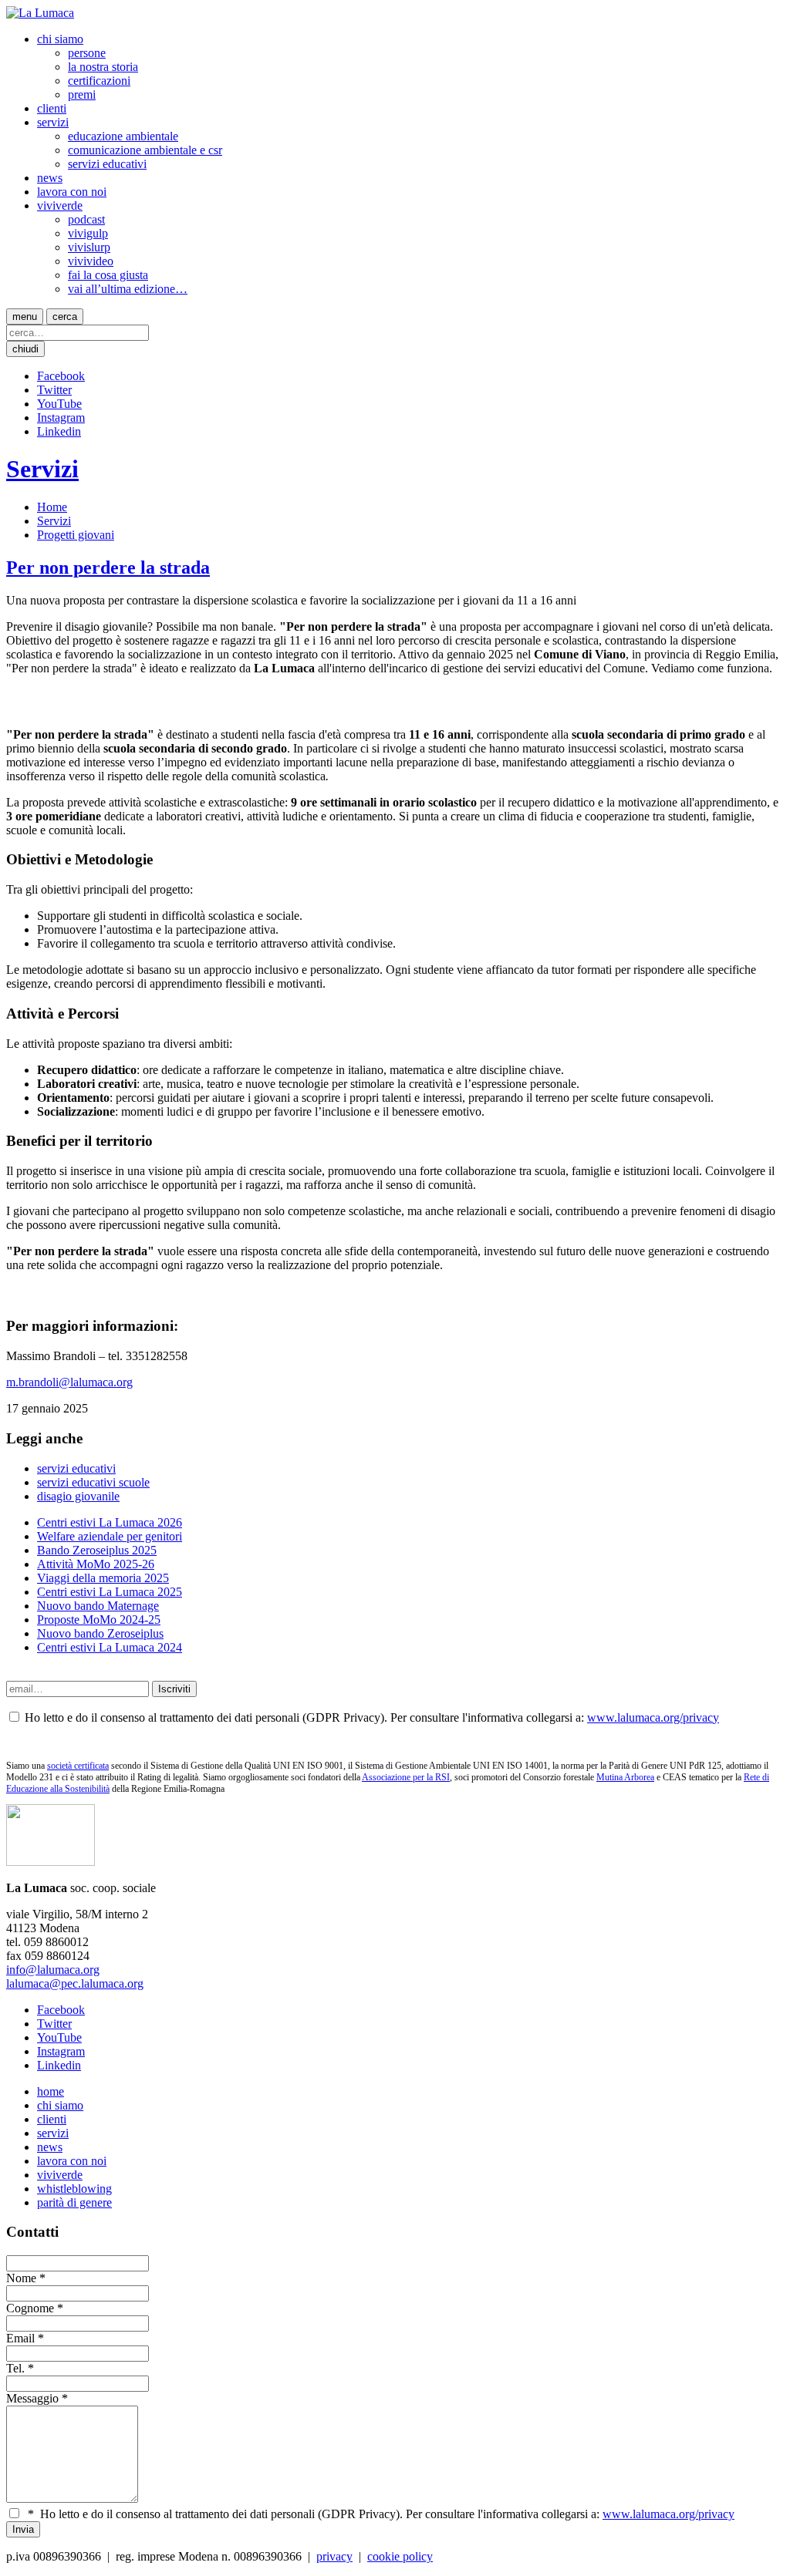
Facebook (61, 376)
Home (52, 507)
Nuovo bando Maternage (98, 1606)
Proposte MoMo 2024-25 (99, 1620)
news (50, 178)
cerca (65, 317)
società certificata (78, 1766)
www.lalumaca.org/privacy (653, 1717)
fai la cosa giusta (108, 275)
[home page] (40, 13)
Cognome (30, 2308)
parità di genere (74, 2202)
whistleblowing (74, 2189)
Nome (21, 2278)
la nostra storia (103, 67)
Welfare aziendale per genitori (110, 1536)
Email (20, 2338)
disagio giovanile (78, 1496)
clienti (52, 108)
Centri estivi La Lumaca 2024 (110, 1647)
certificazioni (99, 81)
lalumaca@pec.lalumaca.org (75, 1983)
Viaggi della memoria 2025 (103, 1578)
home (51, 2091)
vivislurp (89, 247)
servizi (53, 122)
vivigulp (88, 233)
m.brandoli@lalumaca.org (69, 1382)
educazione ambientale (123, 136)
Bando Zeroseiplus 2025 (97, 1550)
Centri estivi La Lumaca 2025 (110, 1592)
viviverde (60, 205)
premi (82, 94)
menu (25, 317)
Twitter (54, 390)
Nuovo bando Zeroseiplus (100, 1633)
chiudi (25, 349)
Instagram (61, 418)
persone (87, 53)
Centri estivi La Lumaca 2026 (110, 1522)
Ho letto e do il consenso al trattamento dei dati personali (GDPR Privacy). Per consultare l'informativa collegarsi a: (381, 2514)
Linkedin (59, 431)
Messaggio (32, 2398)
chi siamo (60, 39)
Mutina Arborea (625, 1777)
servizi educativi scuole (93, 1482)
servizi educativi (107, 164)
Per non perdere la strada (108, 567)
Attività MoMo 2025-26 (96, 1564)
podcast (86, 219)
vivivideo (91, 261)
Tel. (15, 2368)
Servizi (42, 469)
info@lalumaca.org (53, 1970)
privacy (334, 2556)
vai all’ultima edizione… (128, 289)
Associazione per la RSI (406, 1777)
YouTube (59, 404)
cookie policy (400, 2556)
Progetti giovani (76, 535)
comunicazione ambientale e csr (145, 150)
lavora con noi (72, 192)
